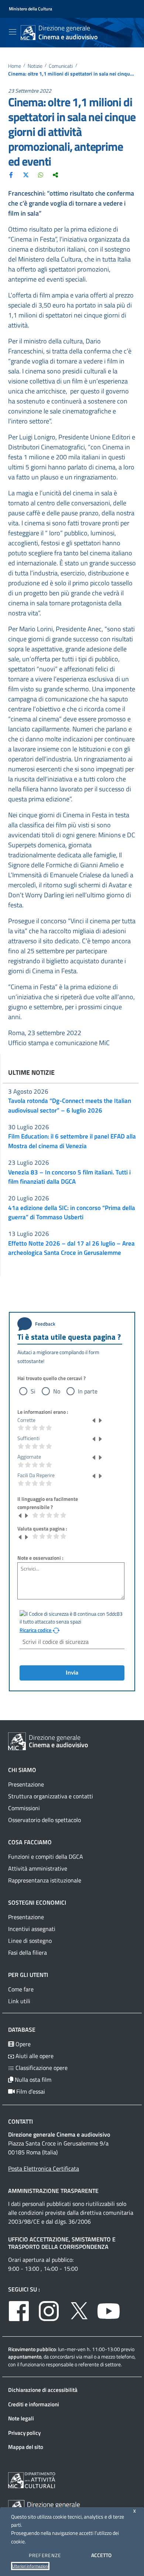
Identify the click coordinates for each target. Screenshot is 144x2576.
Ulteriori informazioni (30, 2566)
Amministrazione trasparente (53, 2191)
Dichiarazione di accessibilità (43, 2390)
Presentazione (26, 1784)
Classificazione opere (41, 2068)
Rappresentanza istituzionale (45, 1880)
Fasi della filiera (28, 1952)
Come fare (21, 1989)
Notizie (35, 66)
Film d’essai (30, 2091)
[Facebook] (11, 174)
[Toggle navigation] (13, 32)
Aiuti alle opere (34, 2056)
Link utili (19, 2001)
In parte (88, 1391)
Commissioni (24, 1808)
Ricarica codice (36, 1630)
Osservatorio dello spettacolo (44, 1820)
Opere (22, 2044)
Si (33, 1391)
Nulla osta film (32, 2080)
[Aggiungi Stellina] (100, 1420)
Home (15, 66)
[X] (26, 174)
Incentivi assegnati (32, 1929)
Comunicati (61, 66)
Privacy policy (24, 2433)
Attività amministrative (38, 1868)
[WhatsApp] (41, 174)
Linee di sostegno (30, 1941)
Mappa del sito (26, 2447)
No (57, 1391)
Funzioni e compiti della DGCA (46, 1857)
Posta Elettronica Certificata (44, 2168)
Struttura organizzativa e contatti (51, 1796)
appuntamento (25, 2356)
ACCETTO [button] (101, 2555)
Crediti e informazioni (34, 2404)
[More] (55, 174)
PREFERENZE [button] (45, 2555)
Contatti (20, 2121)
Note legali (21, 2418)
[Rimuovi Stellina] (94, 1420)
